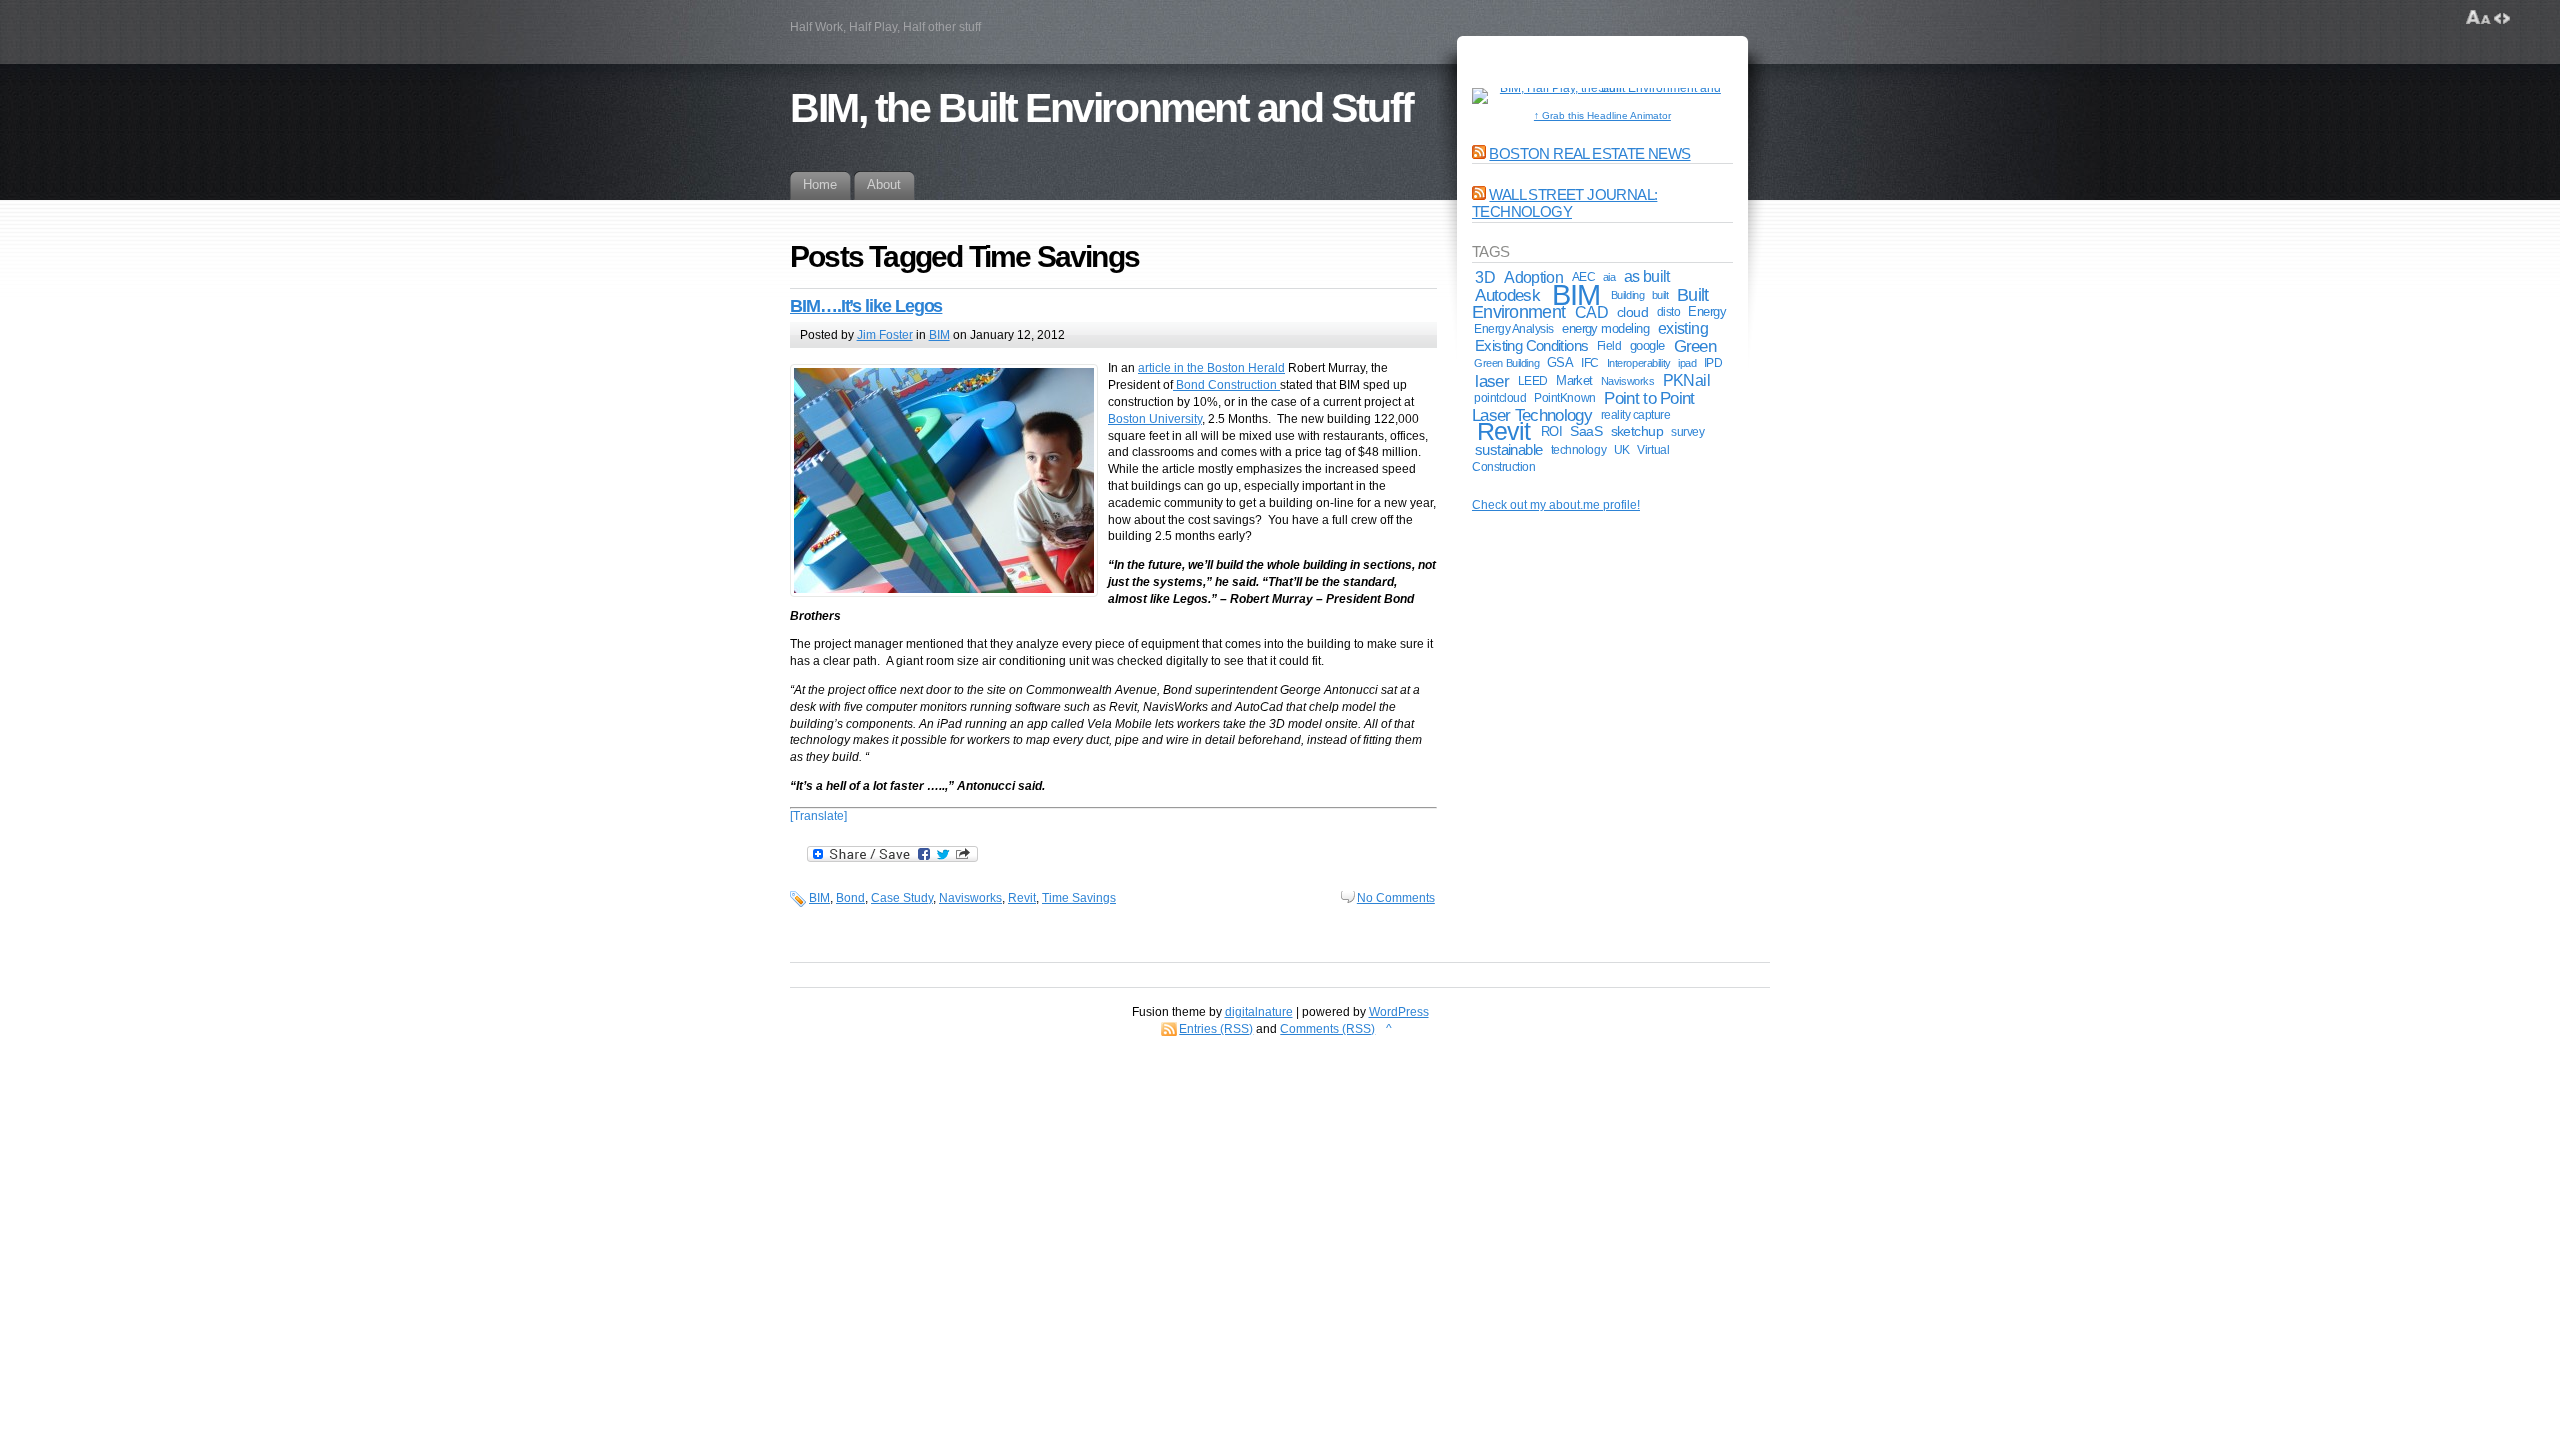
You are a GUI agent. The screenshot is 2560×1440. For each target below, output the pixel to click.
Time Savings (1079, 898)
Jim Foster (885, 335)
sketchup (1637, 431)
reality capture (1636, 415)
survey (1687, 431)
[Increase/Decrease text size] (2478, 18)
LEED (1533, 381)
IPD (1713, 363)
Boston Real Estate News (1589, 153)
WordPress (1399, 1012)
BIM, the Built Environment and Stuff (1101, 108)
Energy (1707, 311)
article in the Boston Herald (1211, 368)
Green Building (1506, 363)
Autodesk (1507, 295)
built (1660, 295)
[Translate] (818, 816)
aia (1609, 277)
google (1647, 345)
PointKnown (1564, 397)
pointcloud (1500, 398)
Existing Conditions (1531, 345)
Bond (850, 898)
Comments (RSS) (1327, 1029)
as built (1647, 276)
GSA (1560, 362)
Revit (1022, 898)
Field (1609, 346)
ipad (1687, 363)
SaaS (1586, 431)
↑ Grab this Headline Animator (1602, 115)
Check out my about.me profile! (1556, 505)
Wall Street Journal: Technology (1564, 203)
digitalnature (1259, 1012)
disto (1669, 312)
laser (1492, 381)
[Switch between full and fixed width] (2502, 18)
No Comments (1396, 898)
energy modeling (1605, 328)
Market (1574, 380)
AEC (1584, 276)
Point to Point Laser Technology (1583, 406)
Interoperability (1639, 363)
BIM (939, 335)
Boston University (1155, 419)
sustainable (1509, 450)
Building (1628, 295)
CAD (1591, 312)
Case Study (902, 898)
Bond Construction (1226, 385)
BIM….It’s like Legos (866, 306)
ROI (1551, 431)
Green (1695, 346)
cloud (1632, 312)
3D (1485, 277)
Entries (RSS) (1216, 1029)
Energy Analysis (1514, 329)
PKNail (1686, 380)
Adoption (1533, 277)
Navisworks (970, 898)
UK (1622, 449)
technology (1578, 449)
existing (1683, 328)
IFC (1590, 363)
